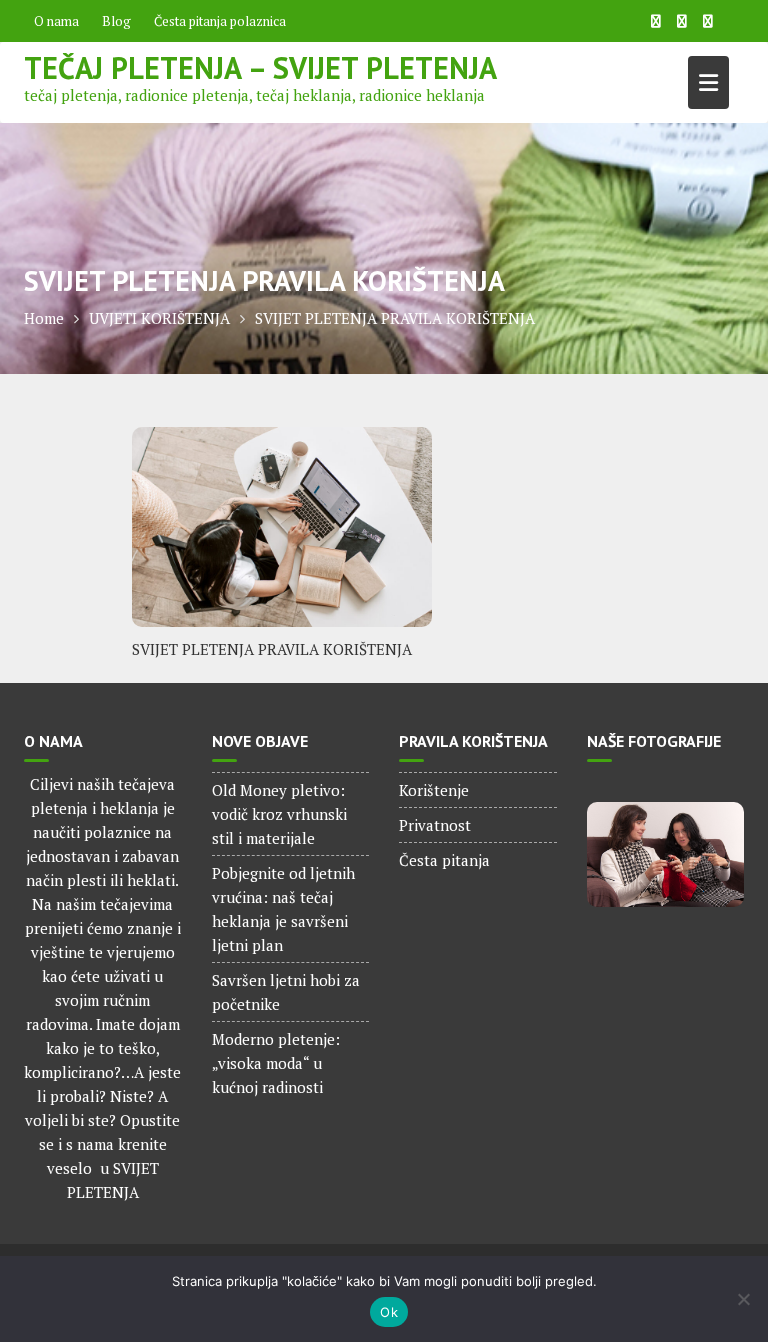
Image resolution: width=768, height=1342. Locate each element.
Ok (389, 1312)
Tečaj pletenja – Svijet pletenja (260, 67)
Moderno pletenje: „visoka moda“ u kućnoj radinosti (276, 1063)
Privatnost (435, 825)
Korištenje (434, 790)
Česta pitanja (444, 860)
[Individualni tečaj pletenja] (666, 854)
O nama (56, 21)
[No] (743, 1299)
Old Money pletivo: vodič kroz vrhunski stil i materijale (279, 814)
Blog (116, 21)
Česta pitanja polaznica (220, 21)
